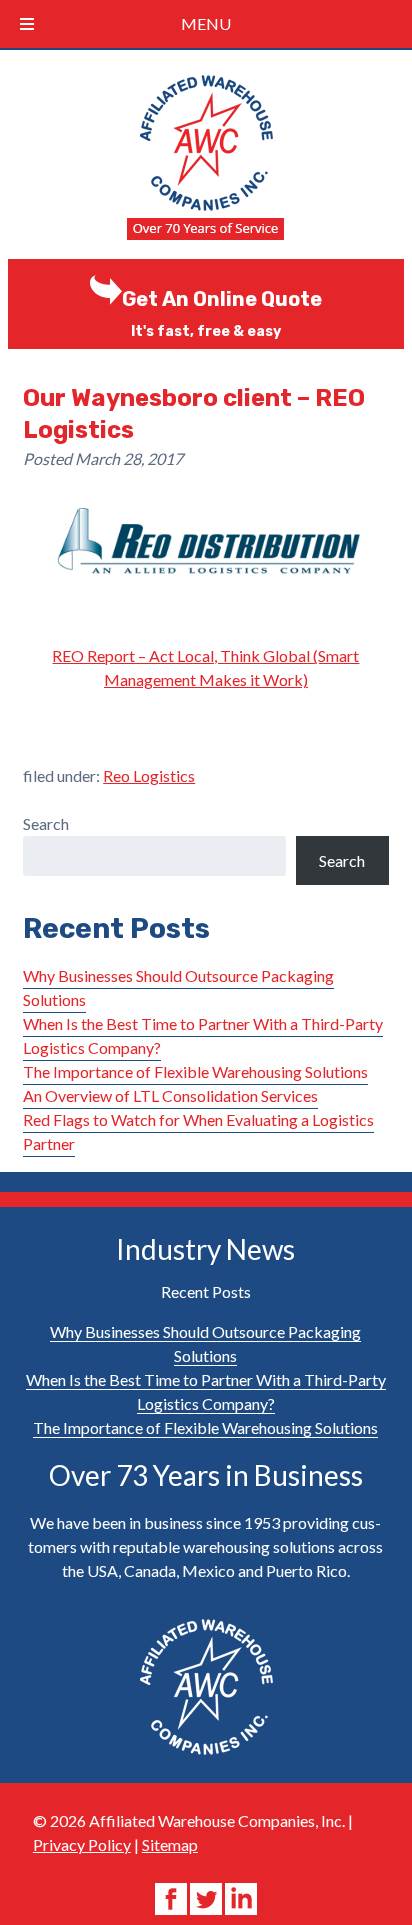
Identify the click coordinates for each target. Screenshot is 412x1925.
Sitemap (170, 1844)
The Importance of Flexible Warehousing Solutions (195, 1071)
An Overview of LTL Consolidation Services (170, 1095)
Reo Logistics (149, 775)
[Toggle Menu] (27, 24)
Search (46, 823)
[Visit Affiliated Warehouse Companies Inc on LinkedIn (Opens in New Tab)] (241, 1896)
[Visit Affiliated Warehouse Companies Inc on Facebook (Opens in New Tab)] (172, 1896)
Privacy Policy (82, 1844)
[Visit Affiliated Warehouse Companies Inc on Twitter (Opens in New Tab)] (207, 1896)
